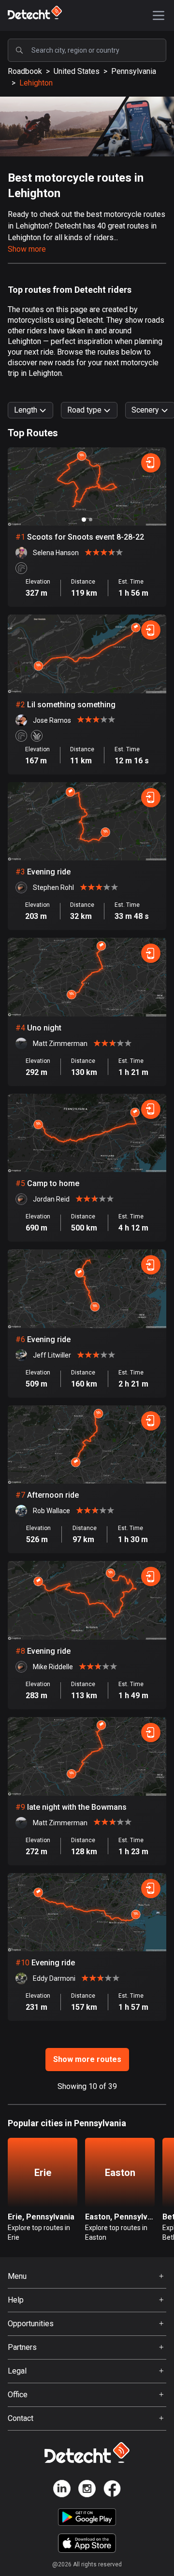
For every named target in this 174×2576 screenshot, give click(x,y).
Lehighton (36, 83)
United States (77, 71)
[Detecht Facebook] (112, 2490)
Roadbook (25, 71)
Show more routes (87, 2059)
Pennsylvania (134, 71)
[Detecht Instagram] (87, 2490)
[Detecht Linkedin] (62, 2490)
